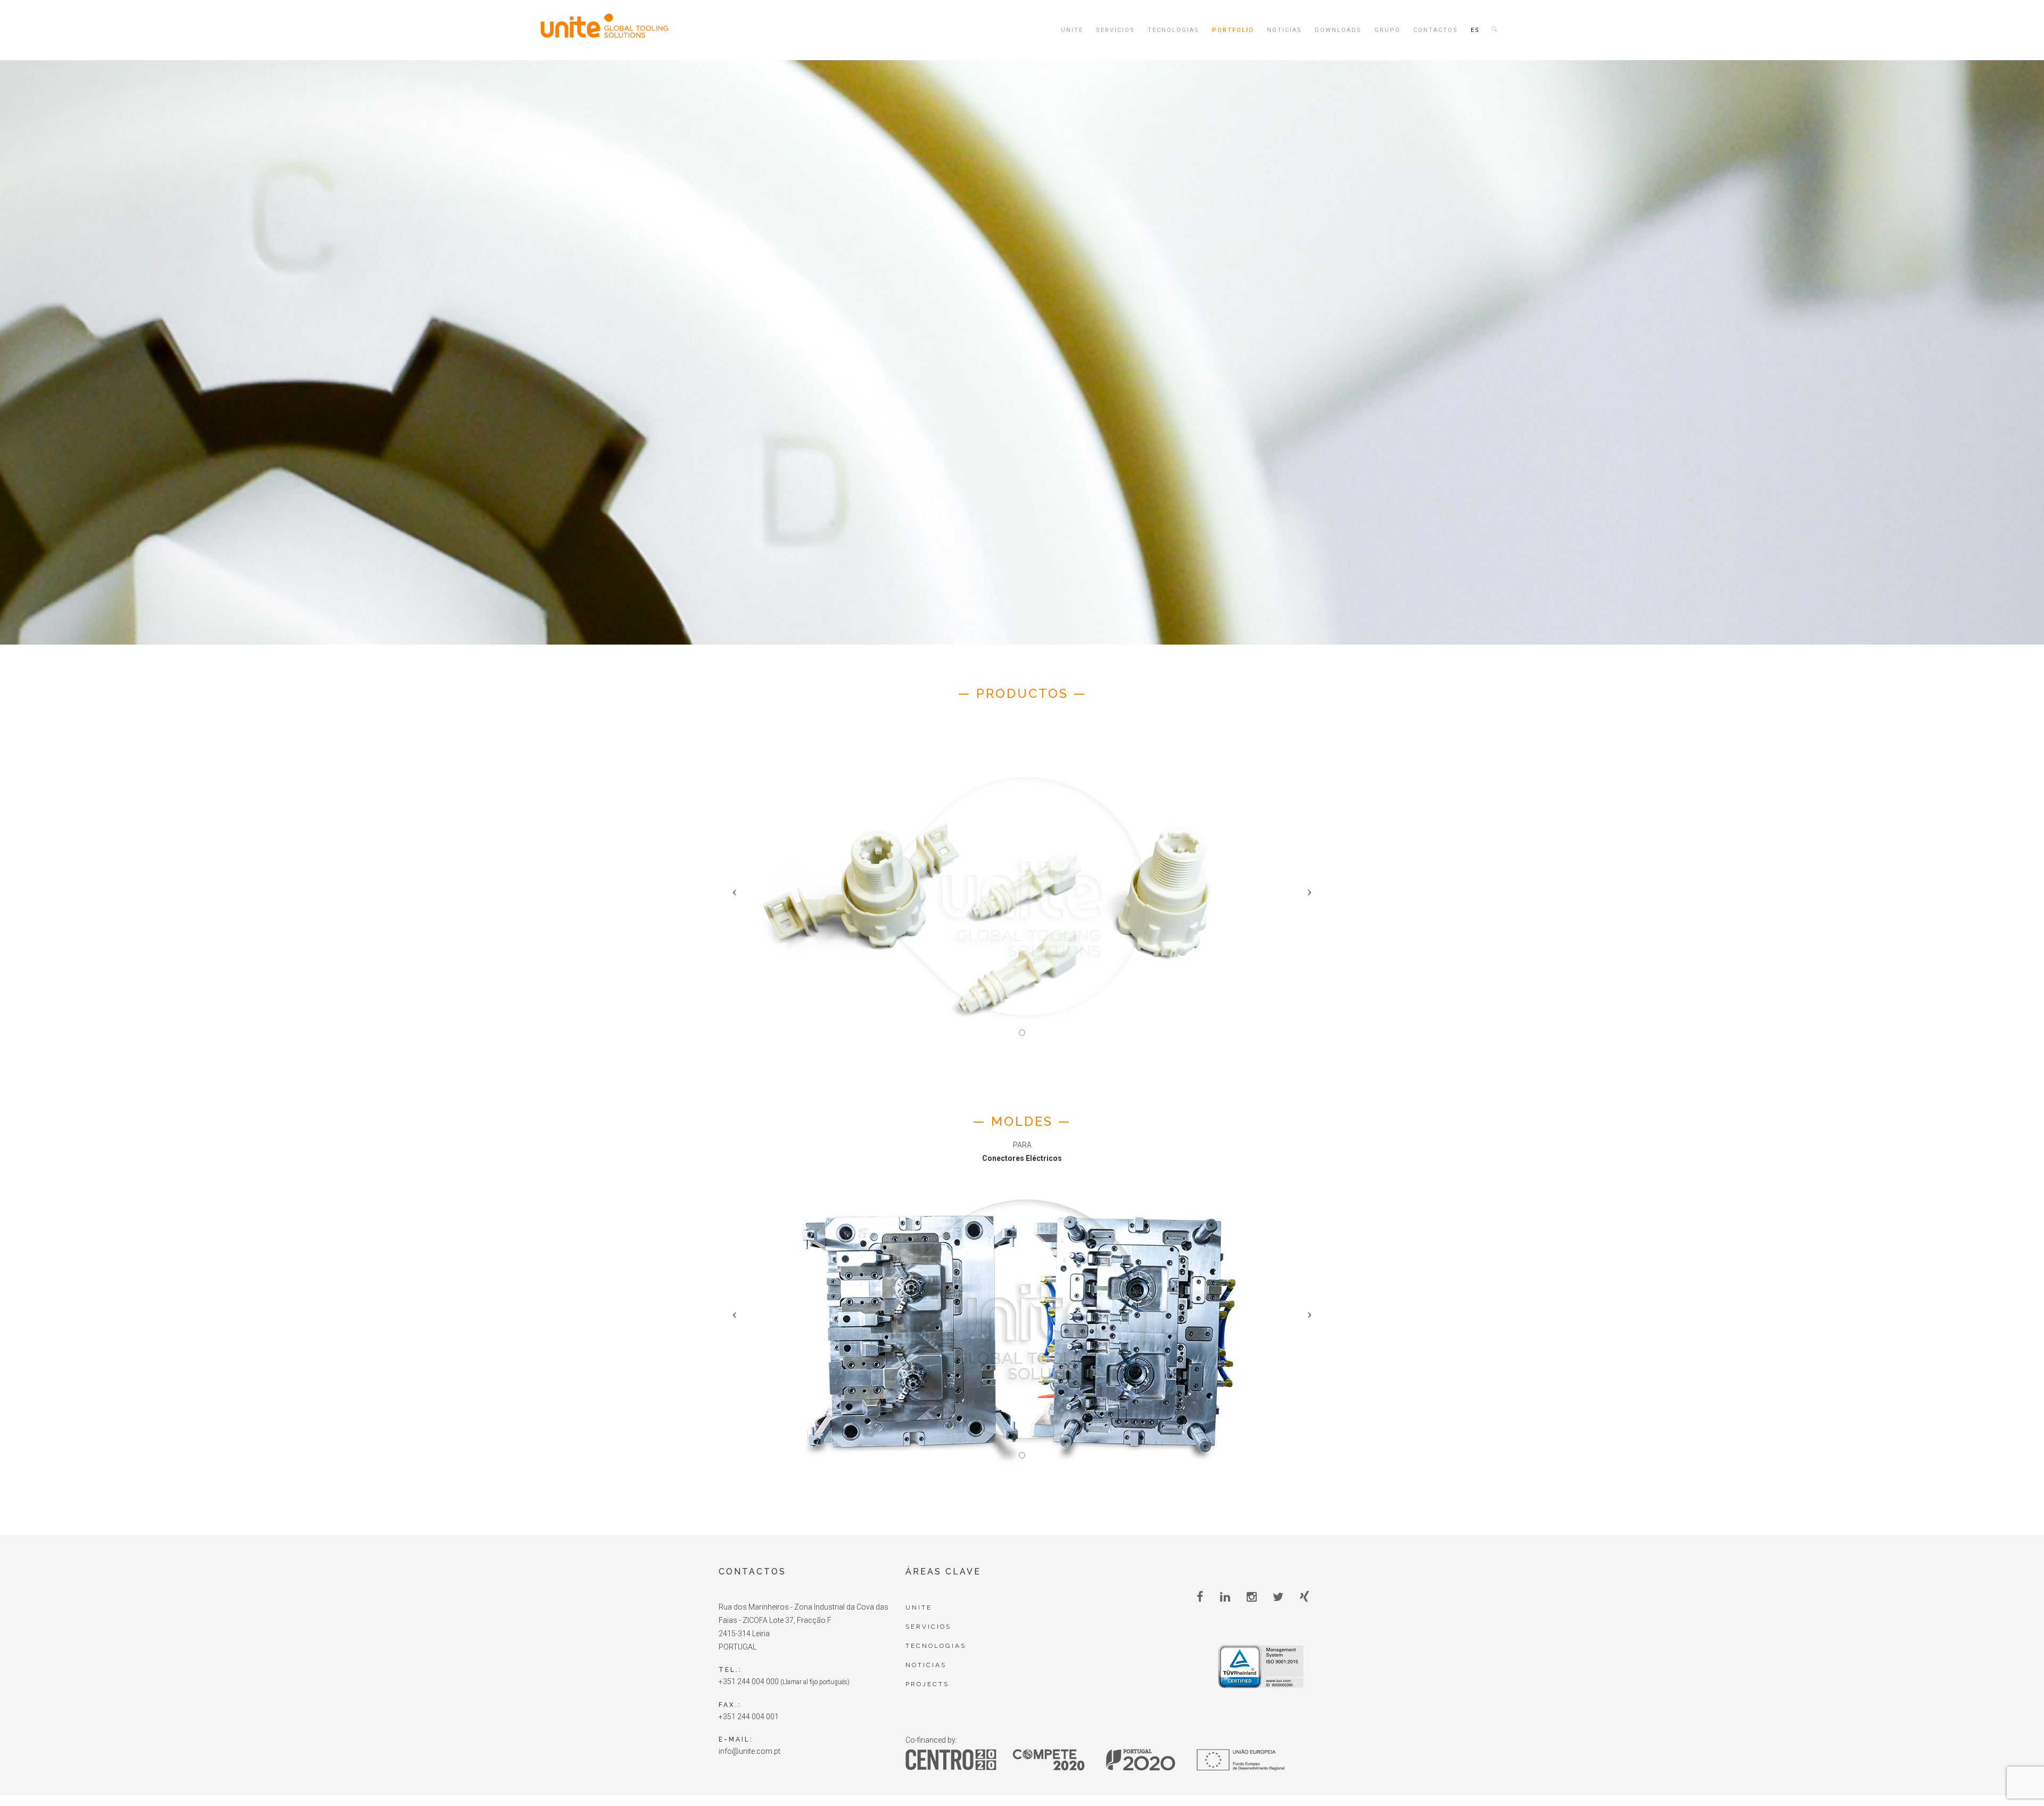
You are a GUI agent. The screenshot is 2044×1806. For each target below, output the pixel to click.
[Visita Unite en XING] (1304, 1597)
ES (1475, 30)
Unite (1072, 30)
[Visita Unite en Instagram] (1252, 1597)
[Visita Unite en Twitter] (1278, 1597)
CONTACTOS (1436, 30)
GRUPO (1387, 30)
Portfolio (1233, 30)
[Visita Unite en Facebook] (1200, 1597)
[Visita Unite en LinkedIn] (1225, 1597)
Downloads (1338, 30)
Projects (927, 1684)
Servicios (1115, 30)
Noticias (1284, 30)
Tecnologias (1173, 30)
